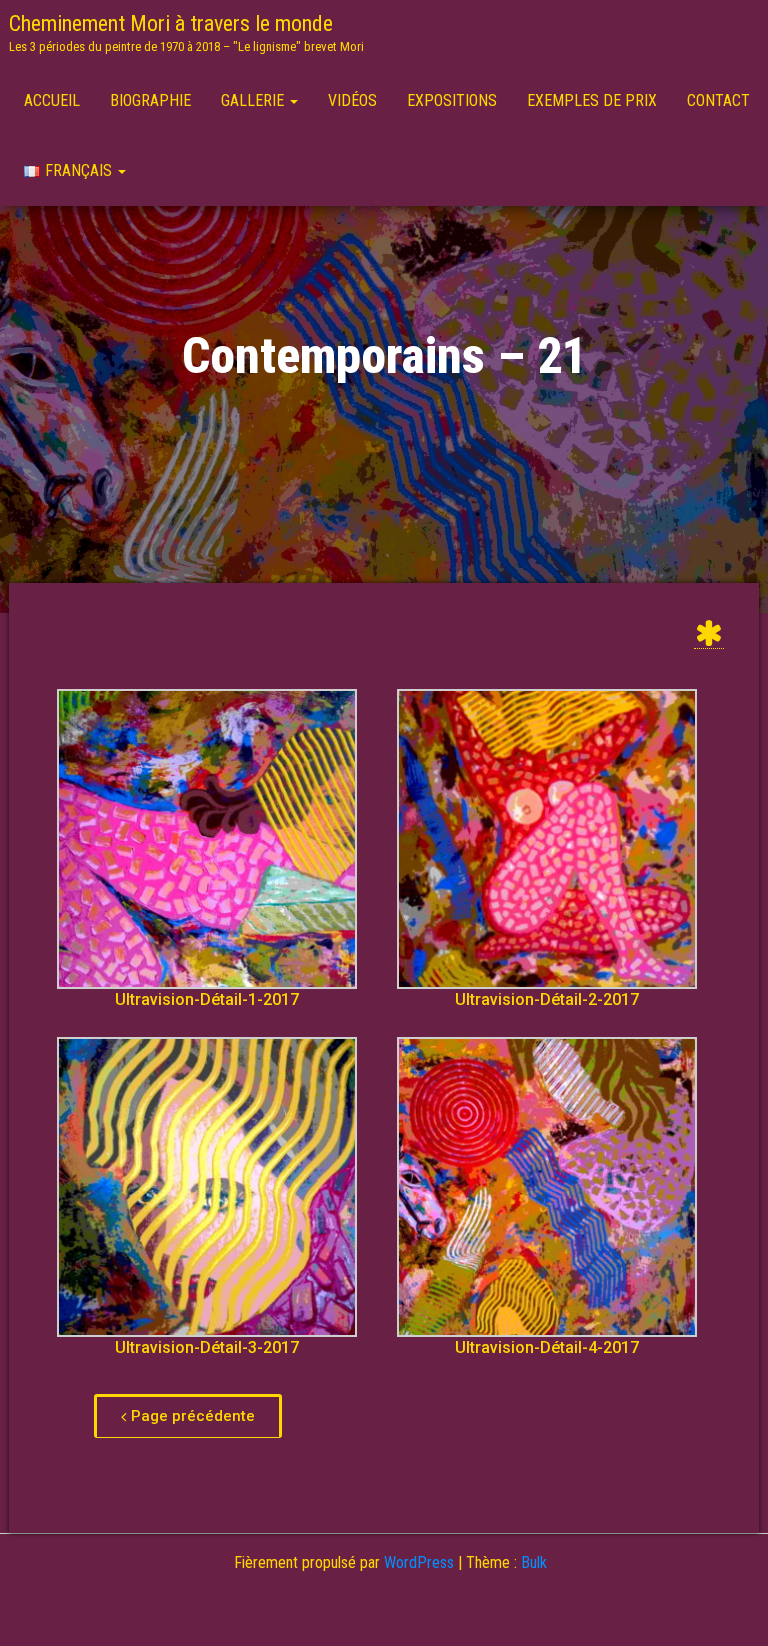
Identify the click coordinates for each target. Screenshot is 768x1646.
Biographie (150, 100)
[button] (188, 1416)
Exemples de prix (592, 100)
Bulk (534, 1562)
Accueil (52, 100)
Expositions (452, 100)
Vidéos (352, 100)
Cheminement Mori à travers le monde (171, 23)
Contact (718, 100)
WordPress (419, 1562)
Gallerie (254, 100)
